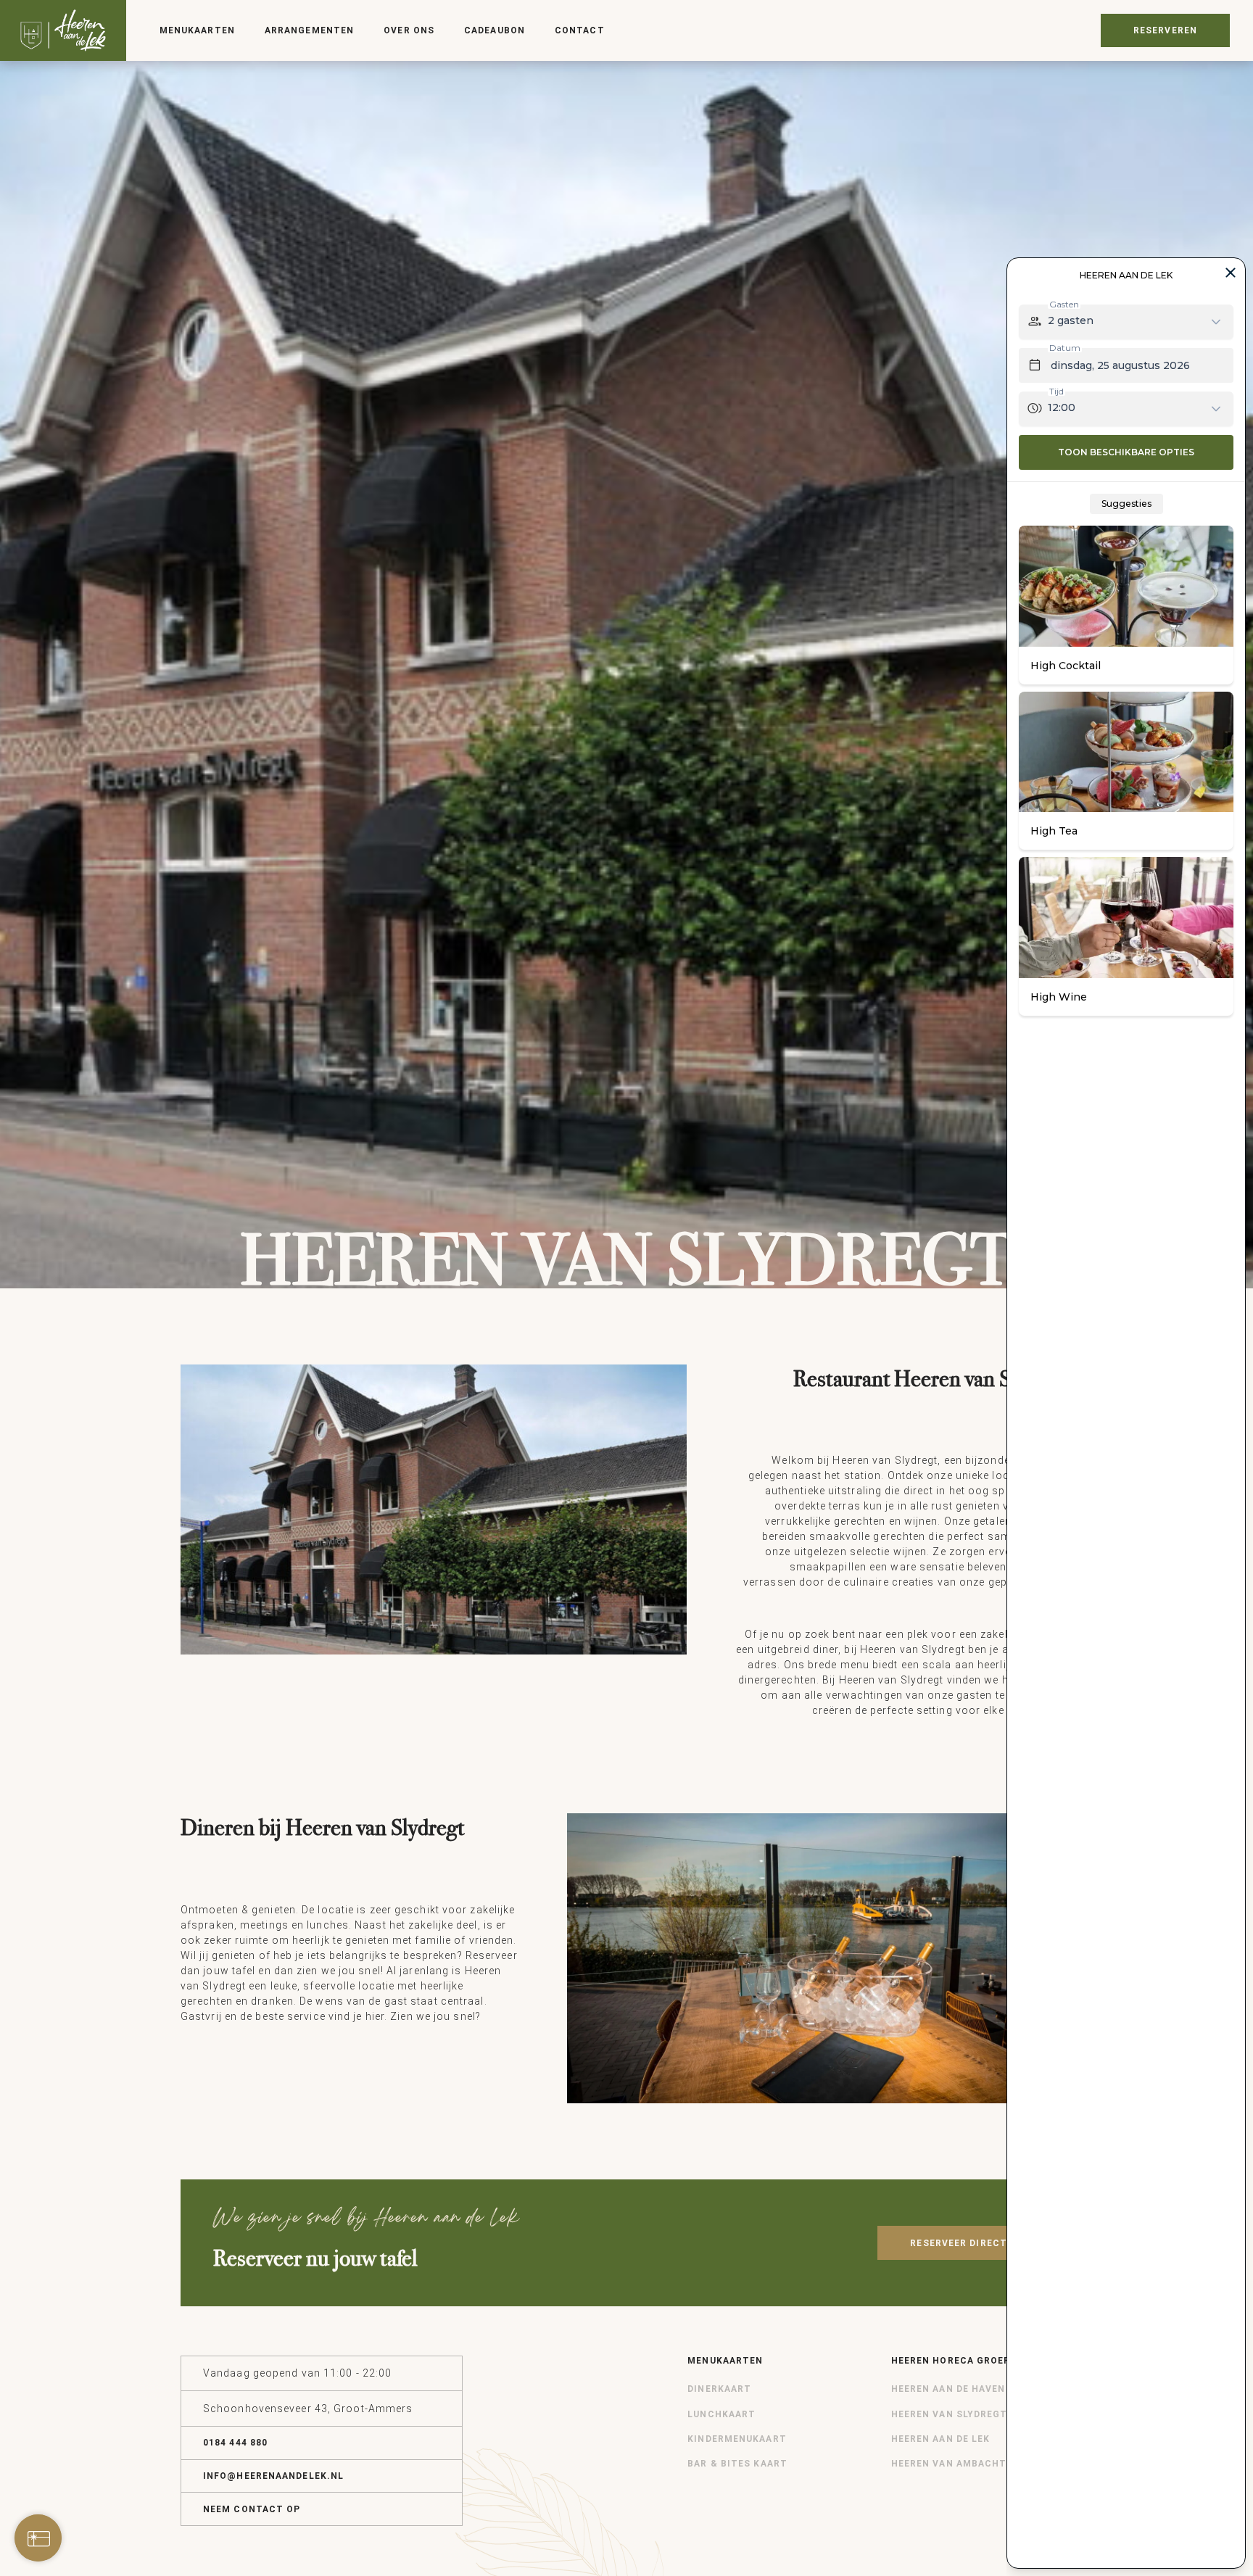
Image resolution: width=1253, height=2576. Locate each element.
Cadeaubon (495, 30)
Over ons (409, 30)
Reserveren (1165, 30)
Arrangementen (309, 30)
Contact (580, 30)
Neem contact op (252, 2509)
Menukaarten (197, 30)
